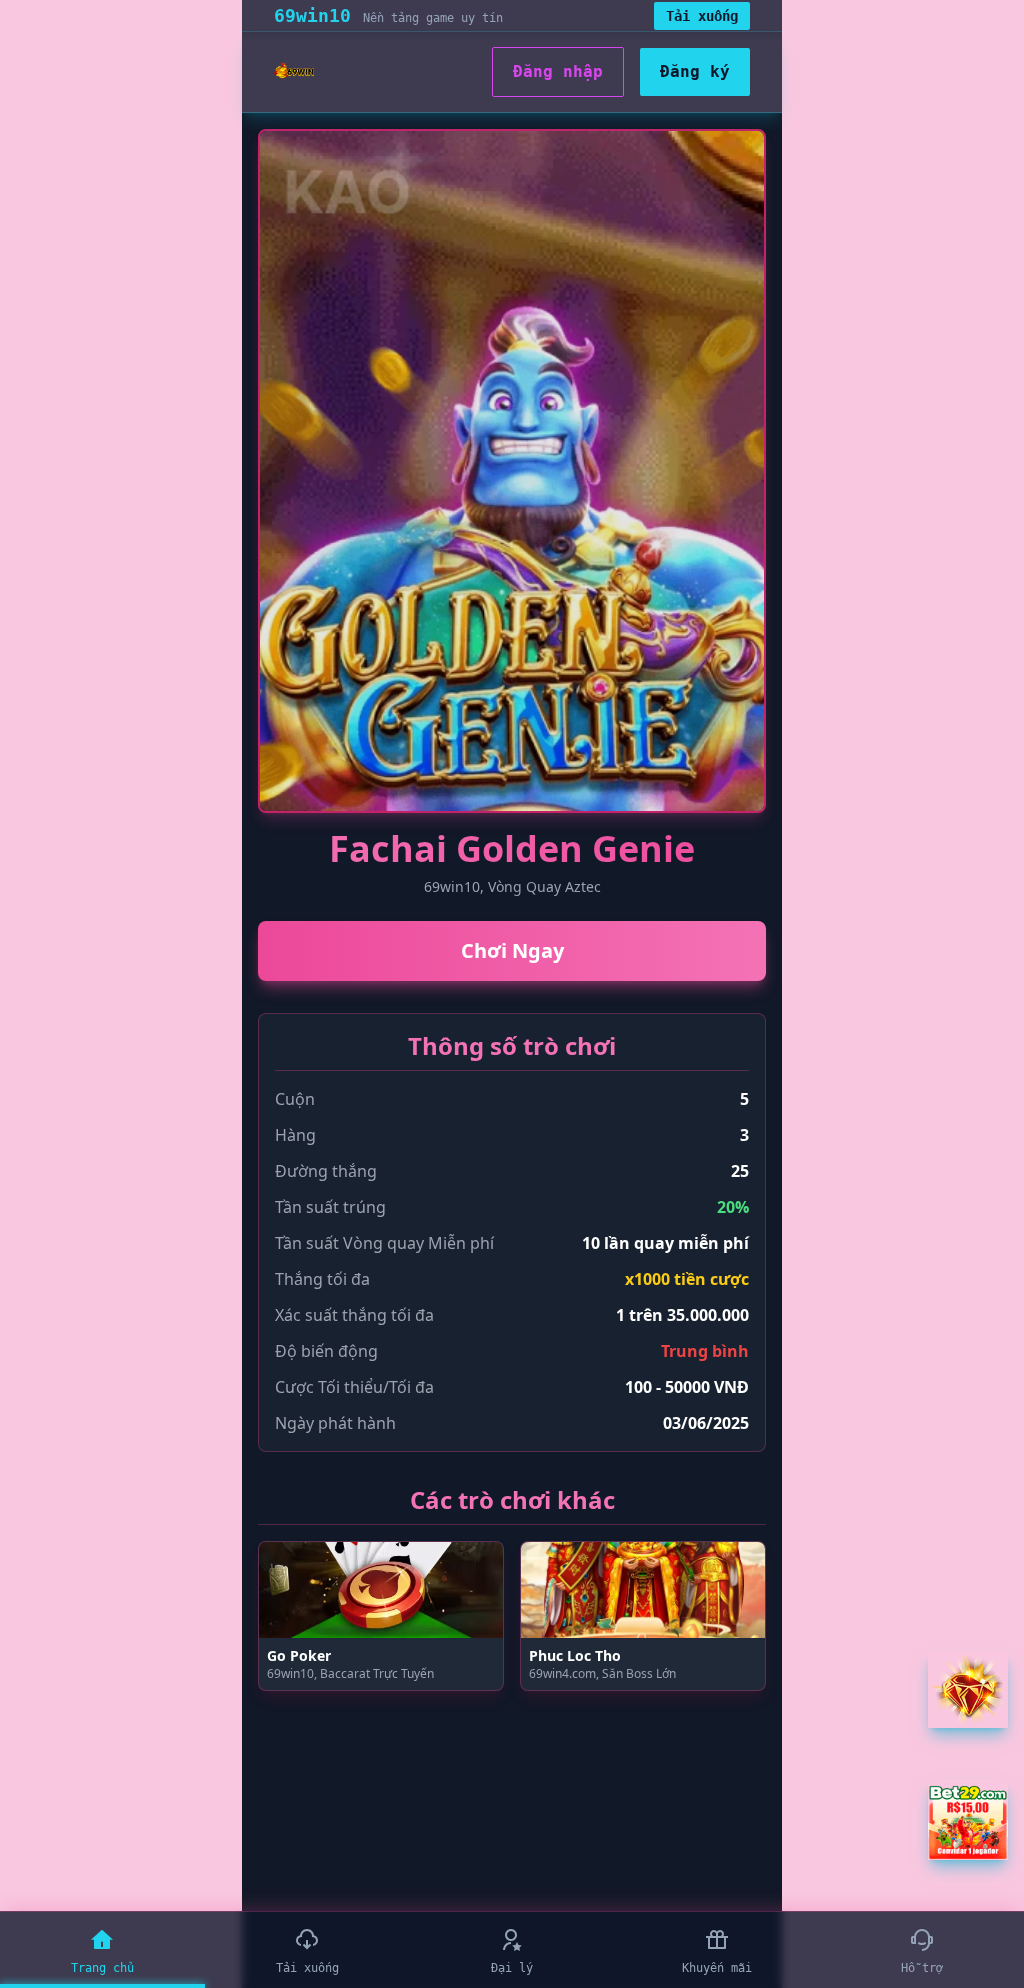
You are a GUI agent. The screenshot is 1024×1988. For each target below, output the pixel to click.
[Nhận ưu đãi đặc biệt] (968, 1820)
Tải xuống (702, 16)
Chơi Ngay (512, 950)
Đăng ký (695, 71)
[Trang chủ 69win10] (294, 72)
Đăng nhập (558, 71)
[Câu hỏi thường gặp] (968, 1689)
